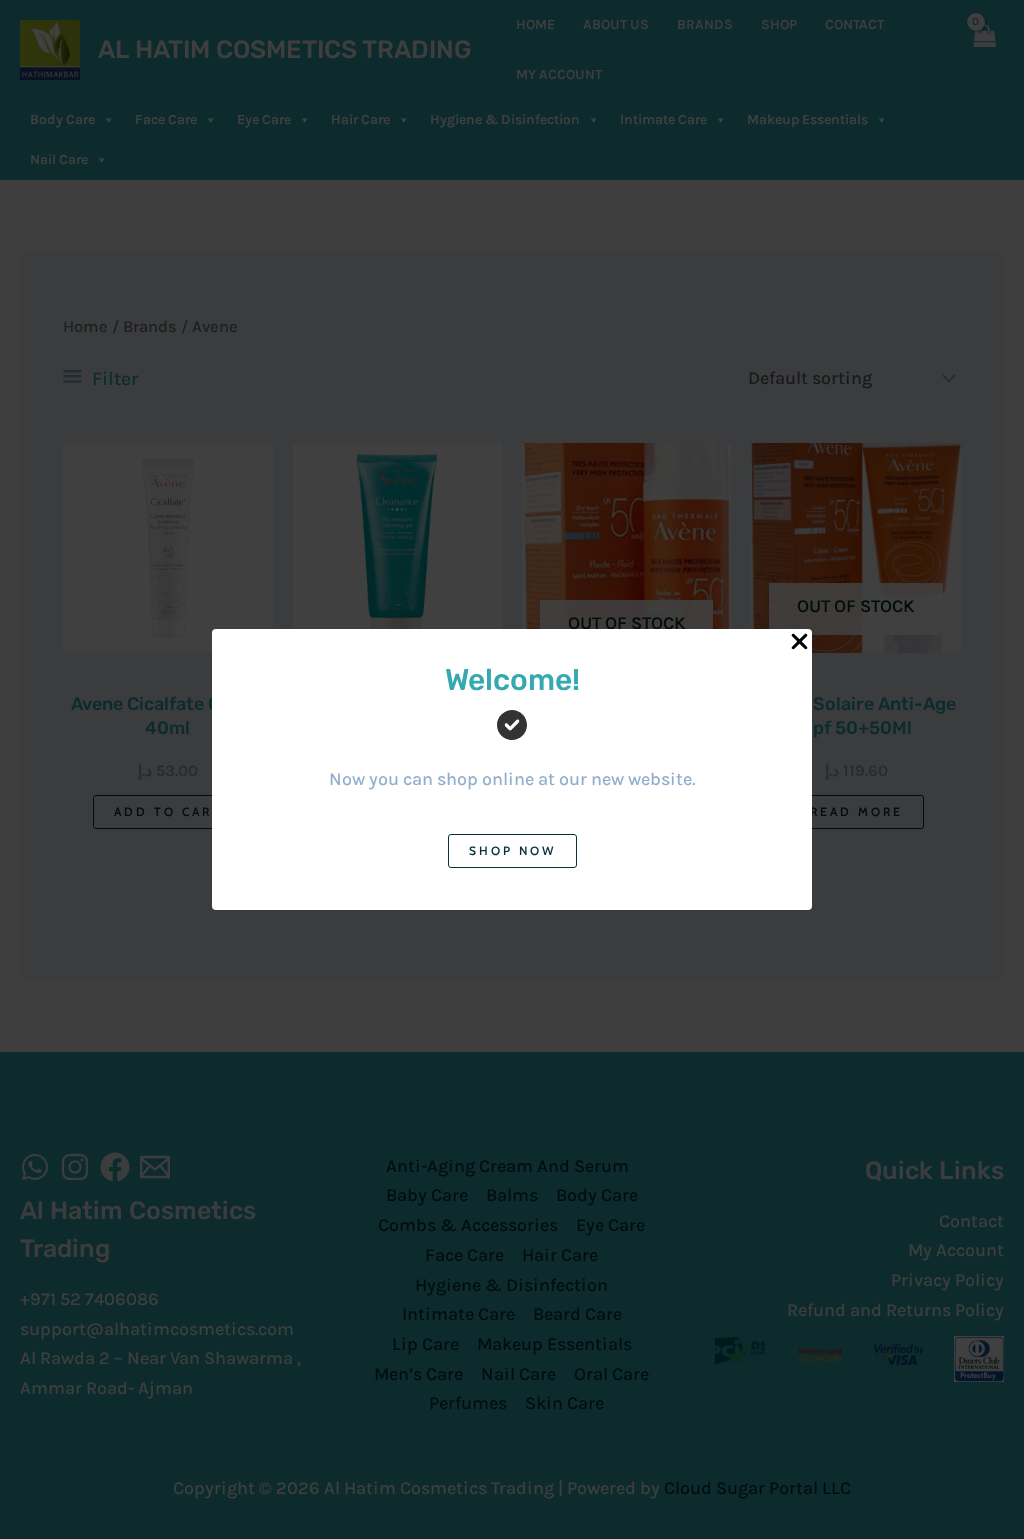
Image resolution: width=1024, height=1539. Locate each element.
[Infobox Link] (512, 742)
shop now (512, 850)
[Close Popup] (799, 642)
